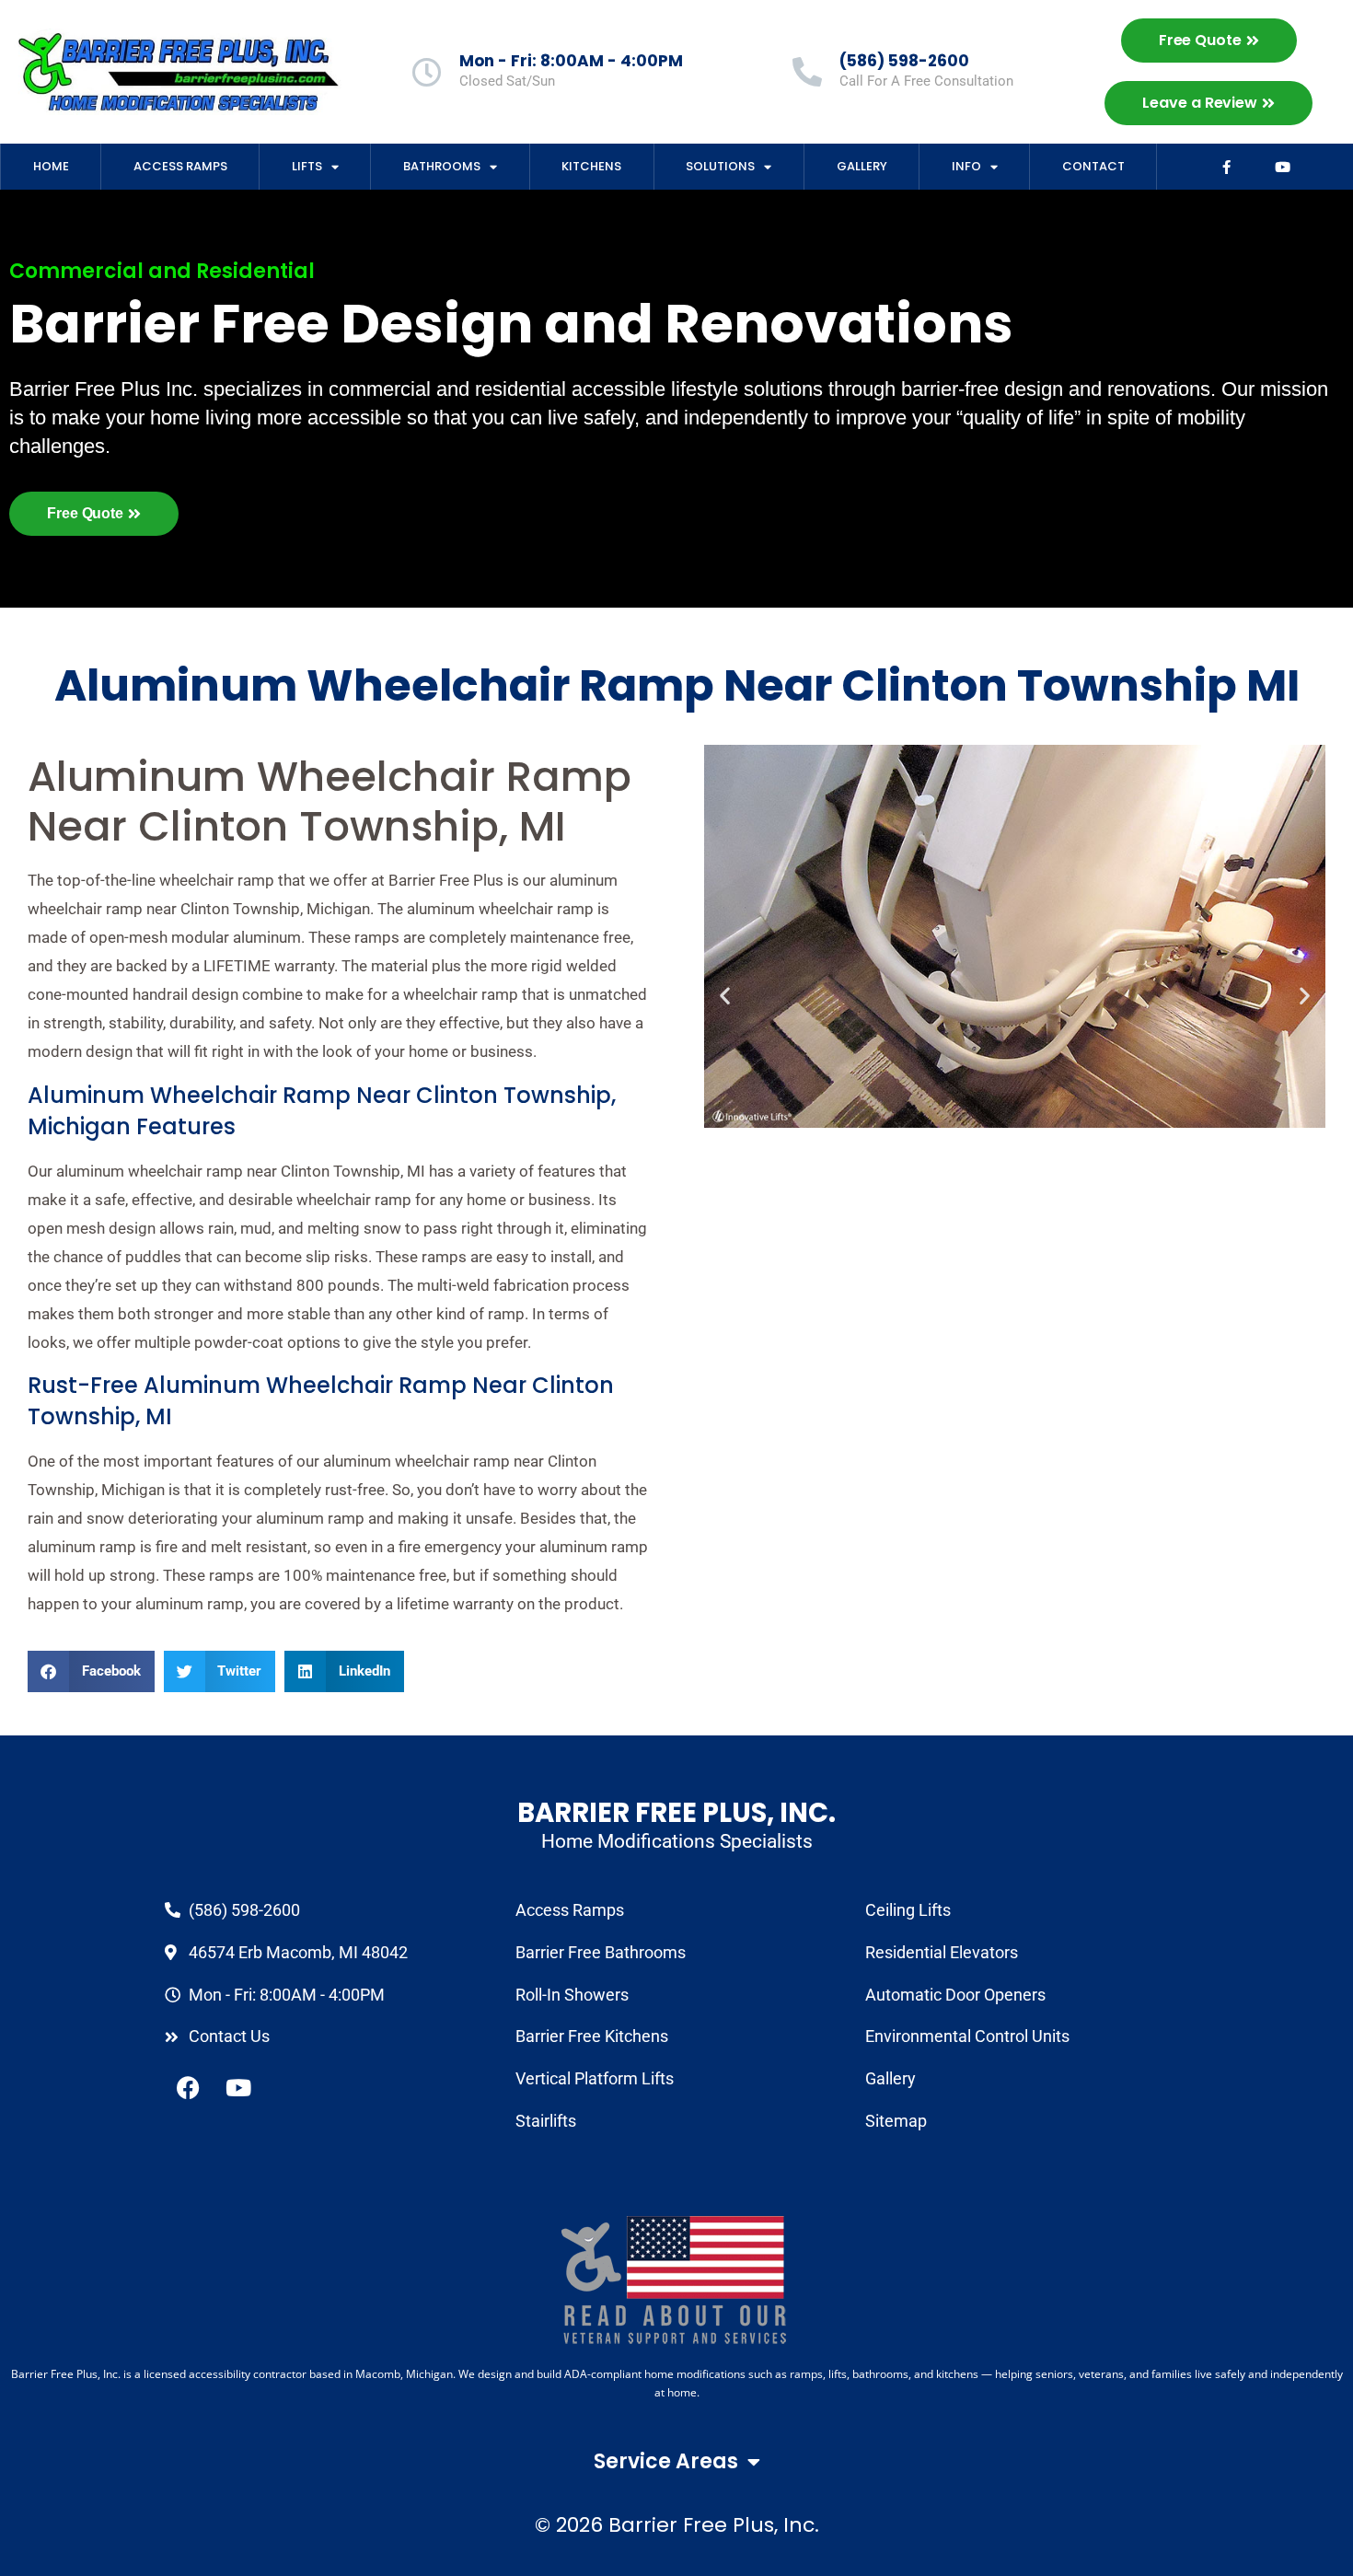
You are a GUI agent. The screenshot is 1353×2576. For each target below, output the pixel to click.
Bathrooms (442, 166)
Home (51, 166)
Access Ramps (180, 166)
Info (966, 166)
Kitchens (591, 166)
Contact (1093, 166)
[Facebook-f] (1227, 167)
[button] (91, 1671)
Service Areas (666, 2461)
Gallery (862, 166)
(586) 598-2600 (904, 61)
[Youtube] (1283, 167)
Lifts (307, 166)
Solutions (720, 166)
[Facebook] (188, 2087)
